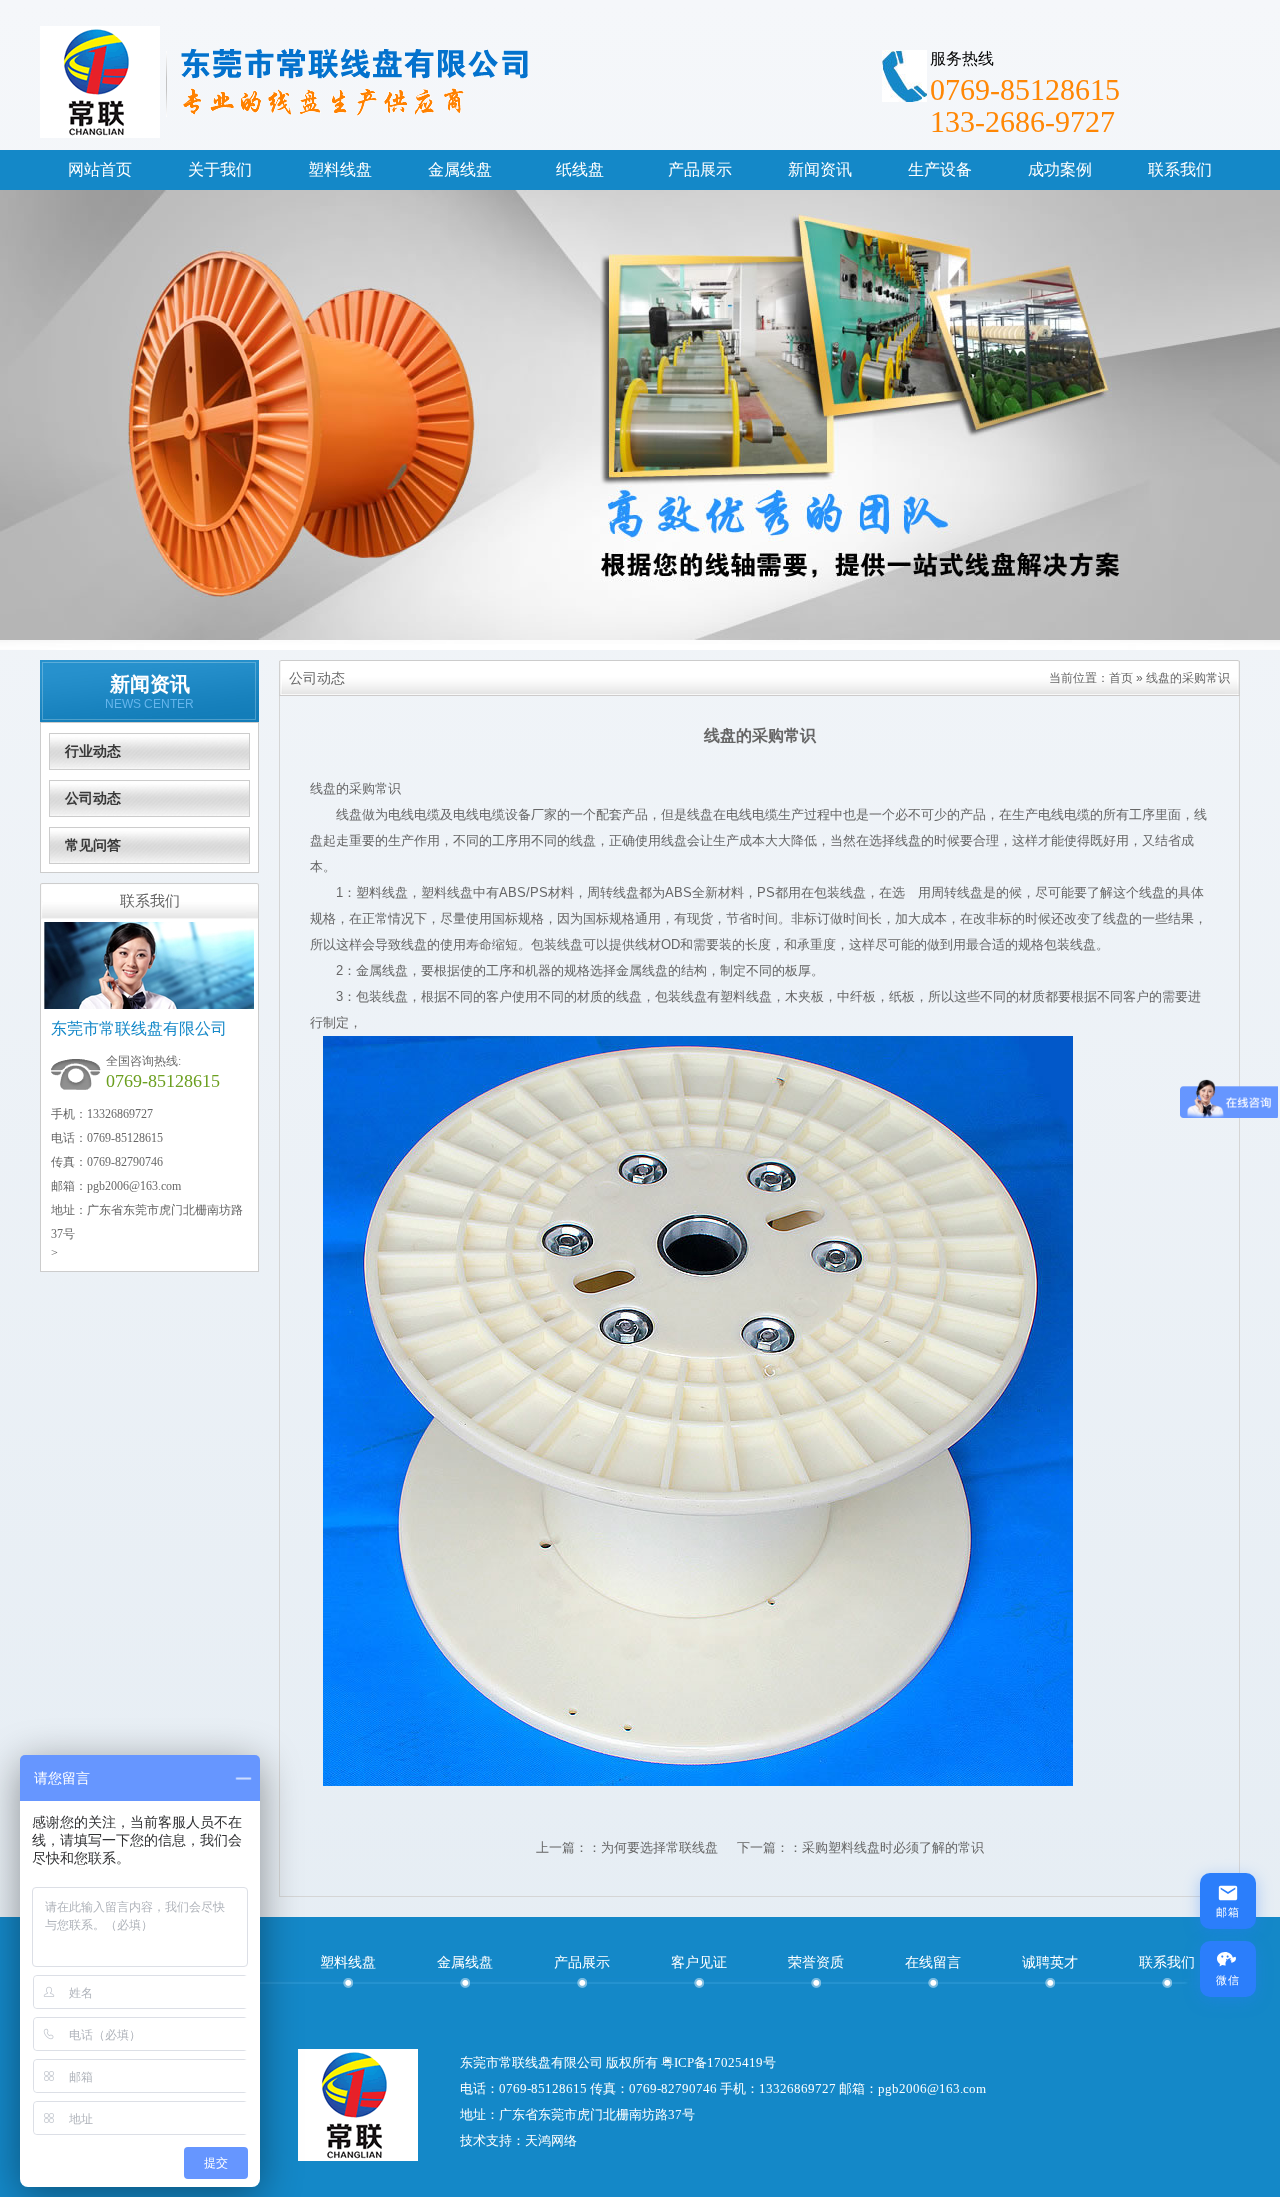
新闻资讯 (150, 684)
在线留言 (933, 1962)
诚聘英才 (1050, 1962)
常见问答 (93, 845)
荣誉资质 (816, 1962)
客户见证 (699, 1962)
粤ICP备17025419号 (718, 2062)
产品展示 (582, 1962)
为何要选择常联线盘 (659, 1847)
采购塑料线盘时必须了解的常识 (893, 1847)
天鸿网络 (551, 2140)
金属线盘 (465, 1962)
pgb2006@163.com (134, 1186)
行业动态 (93, 751)
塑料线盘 (348, 1962)
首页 (1121, 678)
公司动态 (93, 798)
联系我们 (1167, 1962)
